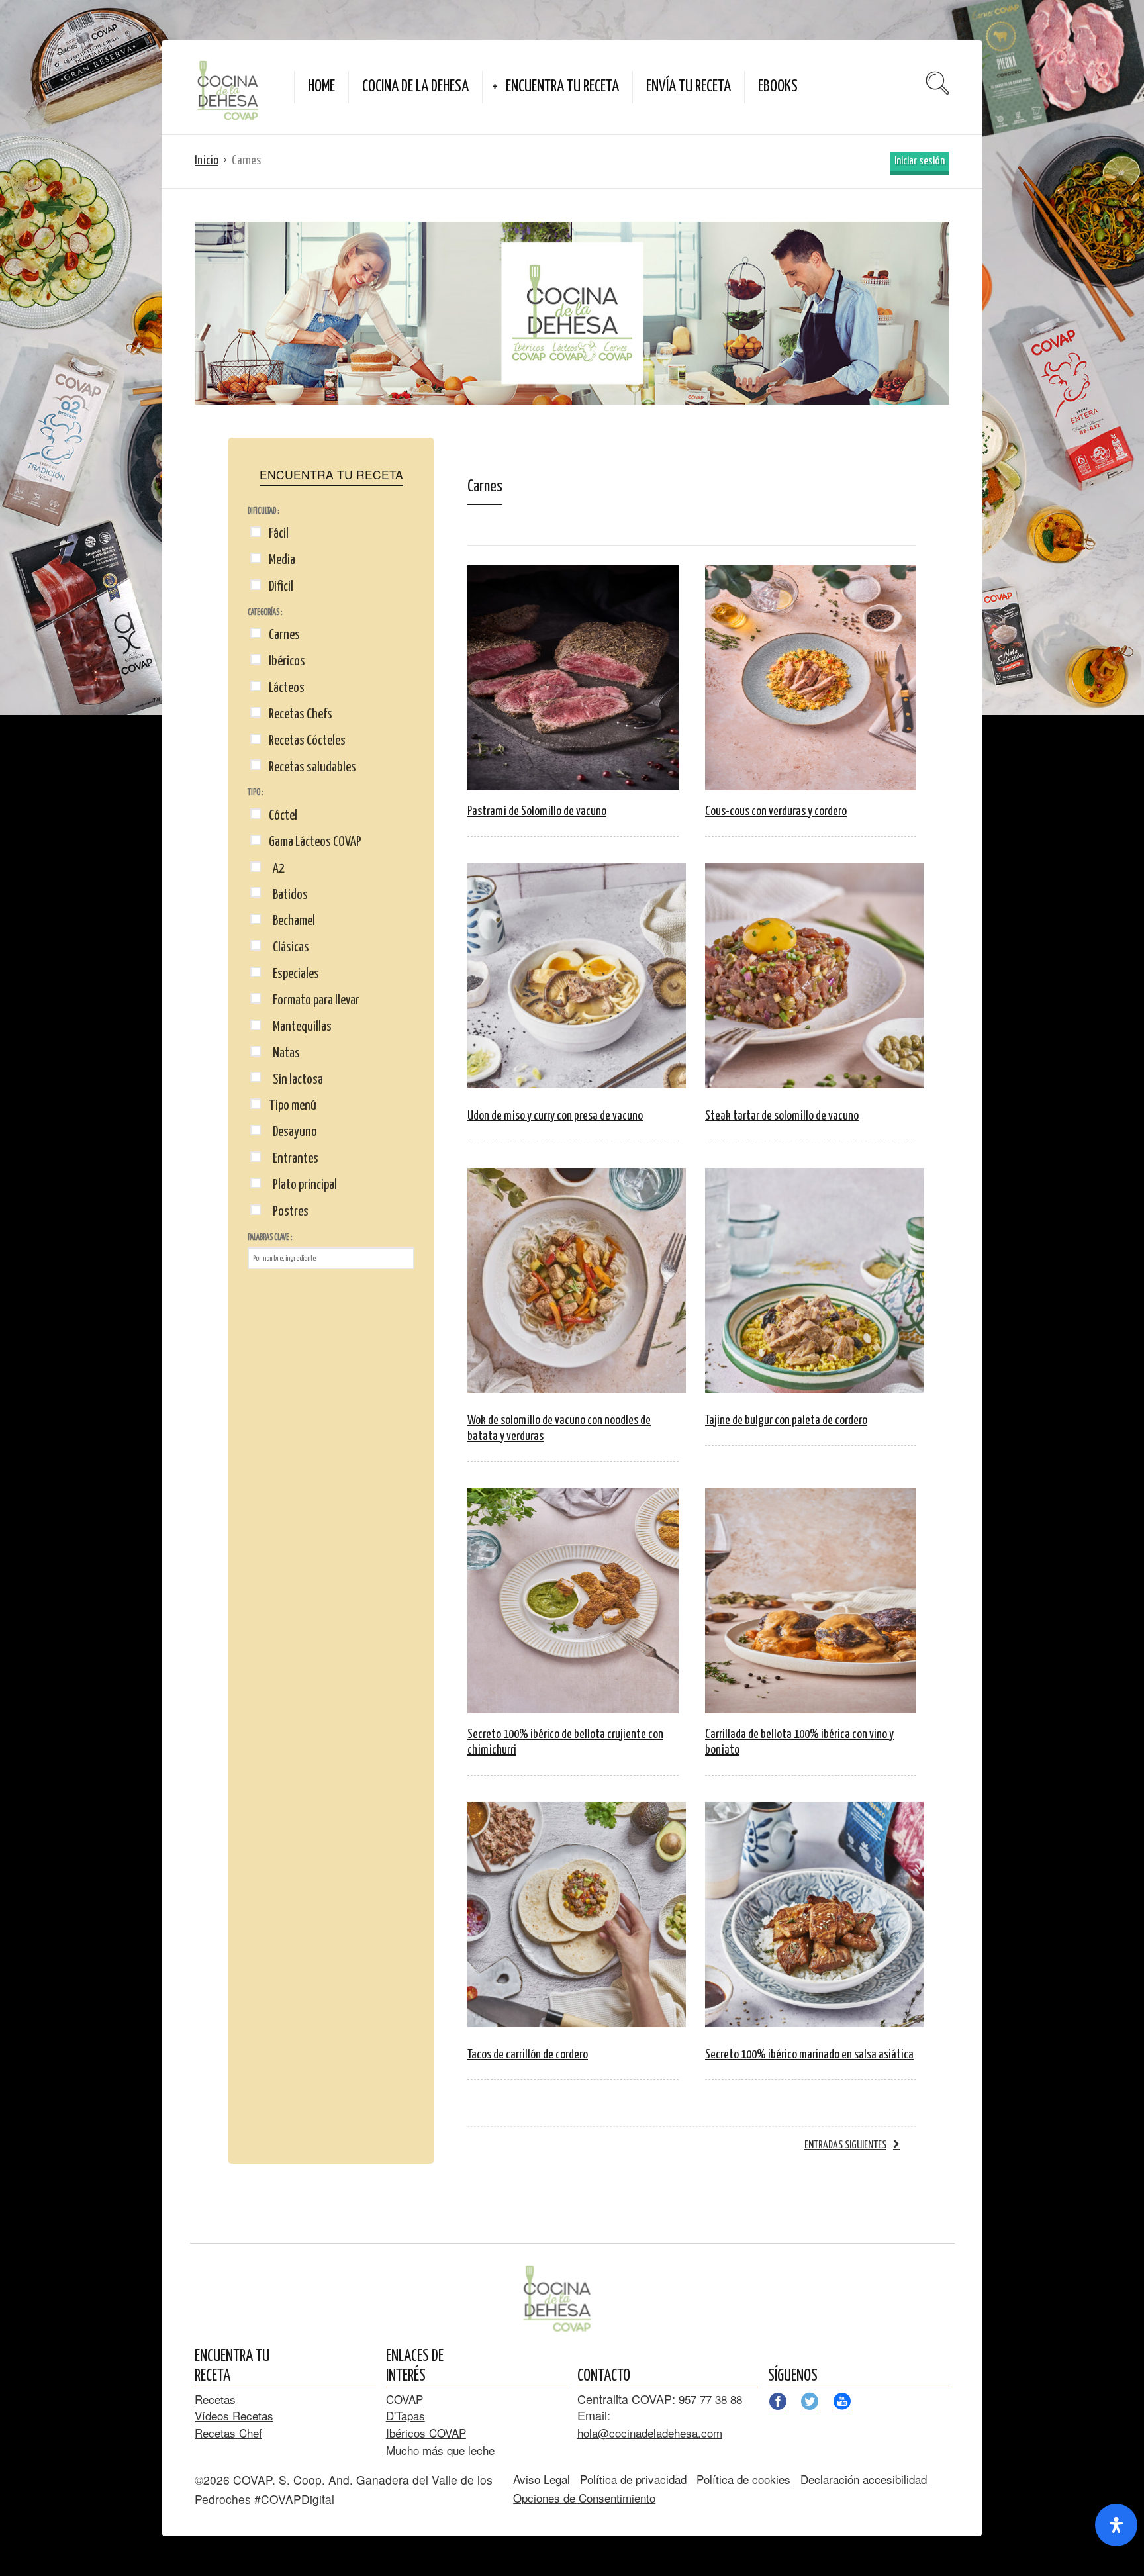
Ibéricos (287, 661)
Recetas (215, 2399)
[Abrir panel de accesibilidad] (1116, 2525)
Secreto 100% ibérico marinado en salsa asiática (809, 2055)
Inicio (207, 161)
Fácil (279, 534)
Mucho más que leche (440, 2450)
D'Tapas (405, 2415)
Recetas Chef (228, 2433)
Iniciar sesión (920, 161)
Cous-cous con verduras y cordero (776, 811)
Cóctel (283, 816)
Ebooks (778, 87)
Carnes (284, 635)
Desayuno (293, 1132)
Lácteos (287, 688)
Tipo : (255, 793)
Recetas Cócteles (307, 741)
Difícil (281, 587)
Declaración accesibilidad (864, 2479)
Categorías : (265, 613)
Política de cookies (743, 2479)
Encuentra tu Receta (562, 87)
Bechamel (292, 921)
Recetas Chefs (301, 714)
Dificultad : (263, 511)
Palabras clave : (270, 1238)
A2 (277, 869)
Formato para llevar (314, 1000)
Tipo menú (293, 1106)
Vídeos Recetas (234, 2415)
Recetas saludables (312, 767)
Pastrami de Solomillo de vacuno (537, 811)
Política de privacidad (633, 2479)
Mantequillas (300, 1027)
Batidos (288, 895)
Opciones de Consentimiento (584, 2498)
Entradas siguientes (845, 2145)
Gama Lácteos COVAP (315, 842)
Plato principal (303, 1185)
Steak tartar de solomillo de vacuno (782, 1116)
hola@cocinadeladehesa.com (650, 2433)
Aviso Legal (542, 2479)
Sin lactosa (296, 1080)
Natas (284, 1053)
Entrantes (294, 1159)
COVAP (405, 2399)
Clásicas (289, 947)
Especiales (294, 974)
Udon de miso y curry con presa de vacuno (555, 1116)
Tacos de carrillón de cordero (528, 2055)
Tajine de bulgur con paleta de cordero (786, 1420)
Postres (289, 1212)
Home (321, 87)
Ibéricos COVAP (426, 2433)
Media (282, 560)
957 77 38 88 (709, 2399)
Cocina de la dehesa (415, 87)
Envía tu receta (689, 87)
